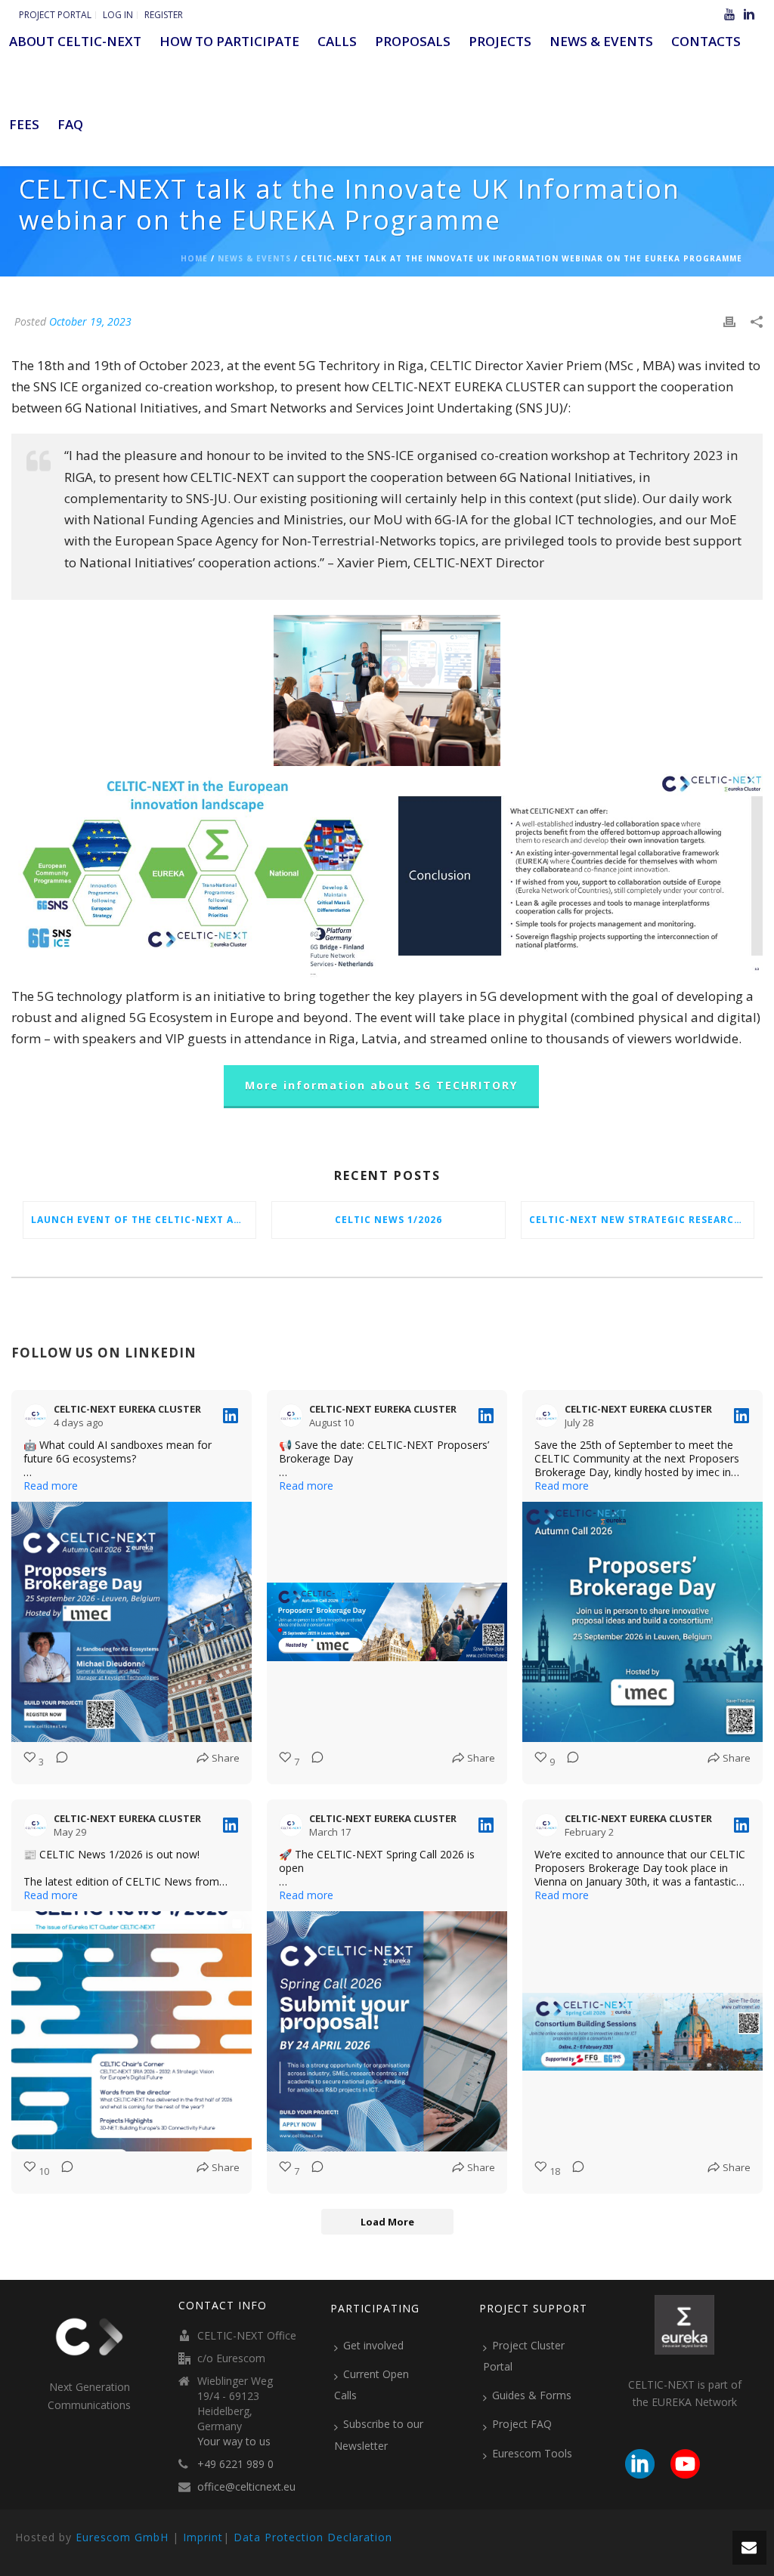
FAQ (70, 124)
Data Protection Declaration (313, 2537)
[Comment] (57, 1762)
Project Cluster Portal (524, 2356)
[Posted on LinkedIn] (231, 1416)
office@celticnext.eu (246, 2487)
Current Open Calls (372, 2384)
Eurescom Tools (532, 2453)
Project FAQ (522, 2424)
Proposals (413, 41)
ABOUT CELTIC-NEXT (75, 41)
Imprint (203, 2537)
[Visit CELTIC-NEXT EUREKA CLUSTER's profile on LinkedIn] (39, 1416)
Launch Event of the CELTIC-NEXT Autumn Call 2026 (143, 1220)
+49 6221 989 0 (235, 2464)
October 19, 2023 (90, 321)
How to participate (229, 41)
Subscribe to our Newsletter (379, 2434)
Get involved (373, 2345)
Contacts (706, 41)
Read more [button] (51, 1486)
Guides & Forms (532, 2395)
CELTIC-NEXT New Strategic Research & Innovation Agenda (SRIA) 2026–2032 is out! (641, 1220)
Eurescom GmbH (122, 2537)
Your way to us (234, 2442)
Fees (24, 124)
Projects (500, 41)
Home (194, 258)
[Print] (729, 321)
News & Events (601, 41)
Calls (337, 41)
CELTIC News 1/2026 (389, 1220)
